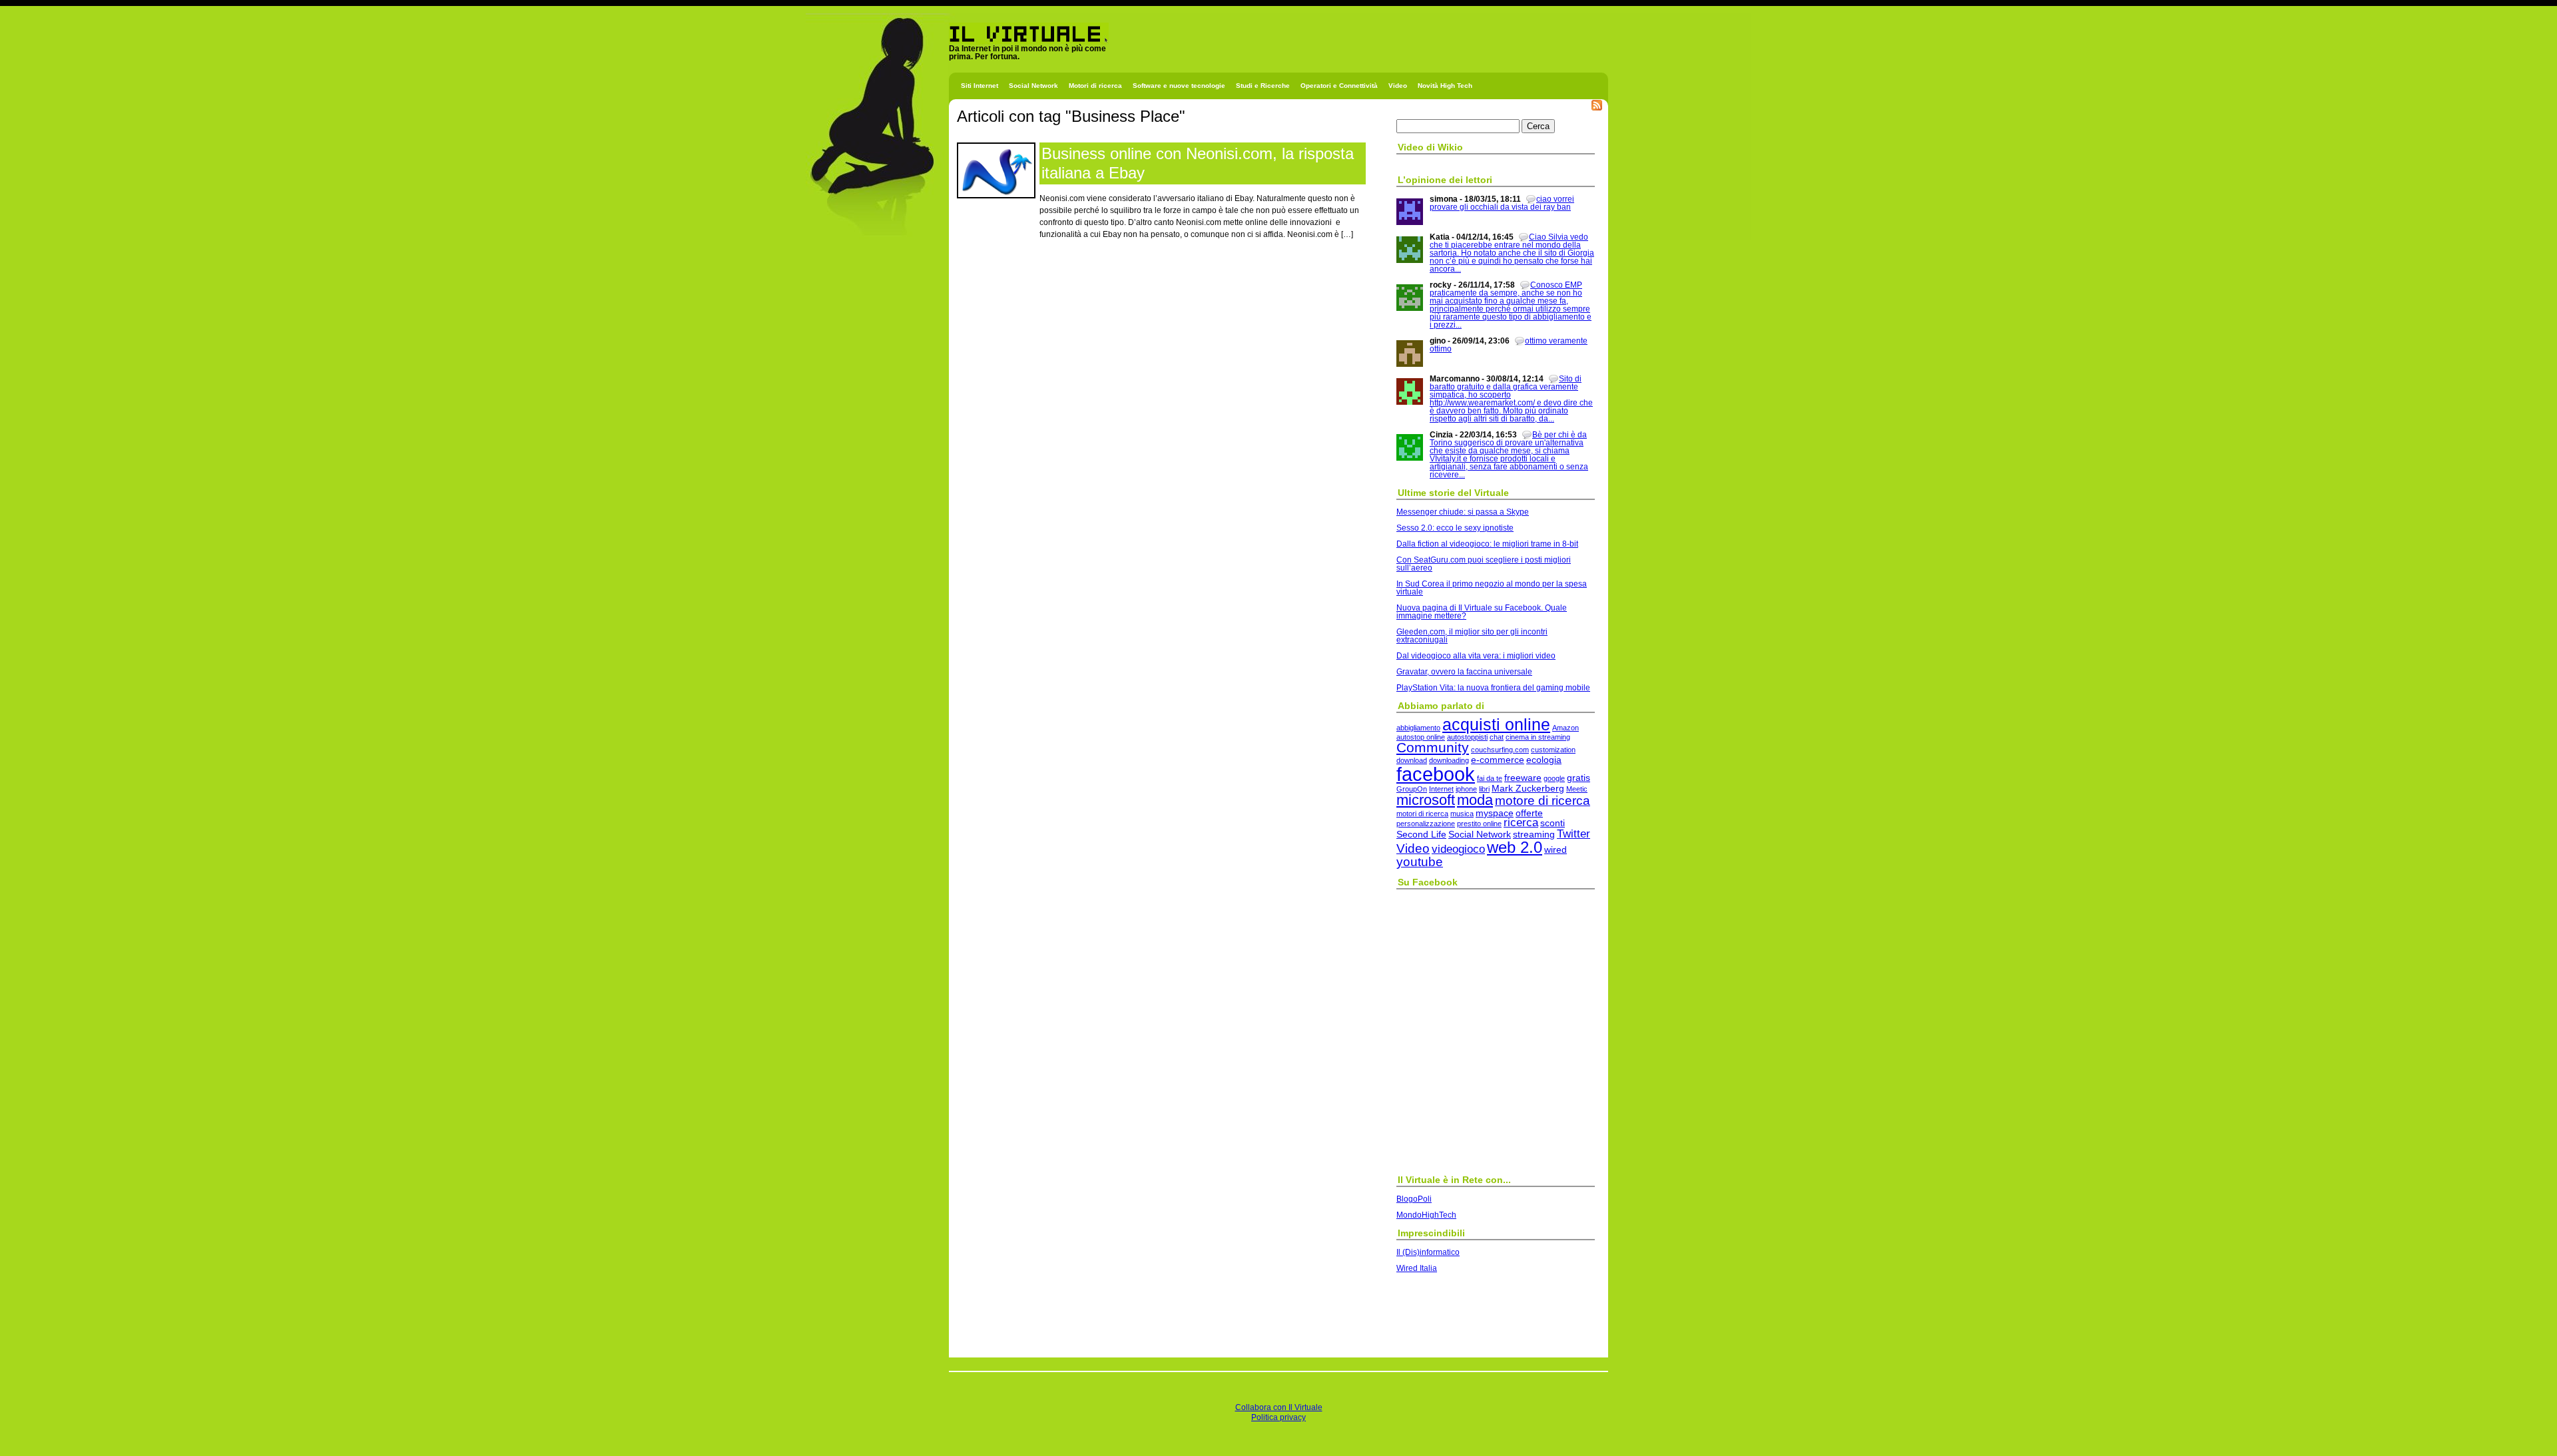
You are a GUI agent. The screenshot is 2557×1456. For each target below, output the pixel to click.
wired (1556, 849)
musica (1462, 814)
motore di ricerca (1543, 801)
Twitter (1573, 834)
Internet (1441, 789)
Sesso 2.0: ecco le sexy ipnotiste (1455, 528)
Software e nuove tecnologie (1179, 86)
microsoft (1426, 800)
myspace (1495, 813)
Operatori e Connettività (1339, 86)
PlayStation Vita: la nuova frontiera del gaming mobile (1493, 688)
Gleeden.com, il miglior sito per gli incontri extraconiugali (1472, 636)
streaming (1534, 834)
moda (1475, 800)
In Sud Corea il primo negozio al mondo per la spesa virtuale (1492, 588)
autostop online (1421, 737)
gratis (1578, 778)
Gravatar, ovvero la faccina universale (1464, 672)
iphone (1466, 789)
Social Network (1033, 86)
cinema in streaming (1538, 737)
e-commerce (1498, 760)
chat (1497, 737)
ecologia (1544, 760)
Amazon (1565, 728)
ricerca (1521, 823)
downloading (1449, 760)
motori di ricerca (1422, 814)
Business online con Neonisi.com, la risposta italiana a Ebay (1198, 163)
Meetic (1577, 789)
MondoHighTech (1426, 1215)
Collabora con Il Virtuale (1279, 1407)
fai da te (1490, 778)
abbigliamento (1418, 728)
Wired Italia (1417, 1268)
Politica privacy (1278, 1417)
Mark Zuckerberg (1528, 788)
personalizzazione (1426, 824)
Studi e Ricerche (1263, 86)
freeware (1523, 778)
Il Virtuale (967, 48)
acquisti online (1496, 724)
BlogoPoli (1414, 1199)
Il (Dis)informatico (1428, 1252)
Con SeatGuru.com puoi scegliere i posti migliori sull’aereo (1484, 564)
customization (1553, 750)
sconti (1553, 823)
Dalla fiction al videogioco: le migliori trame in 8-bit (1487, 544)
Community (1433, 747)
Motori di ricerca (1095, 86)
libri (1484, 789)
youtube (1420, 862)
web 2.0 (1515, 847)
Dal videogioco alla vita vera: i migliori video (1476, 656)
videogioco (1458, 849)
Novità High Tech (1445, 86)
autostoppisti (1467, 737)
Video (1398, 86)
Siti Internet (980, 86)
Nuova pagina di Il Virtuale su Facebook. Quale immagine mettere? (1482, 612)
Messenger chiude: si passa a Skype (1463, 512)
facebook (1436, 774)
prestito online (1479, 824)
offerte (1529, 813)
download (1412, 760)
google (1554, 778)
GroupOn (1412, 789)
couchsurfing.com (1500, 750)
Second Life (1421, 834)
